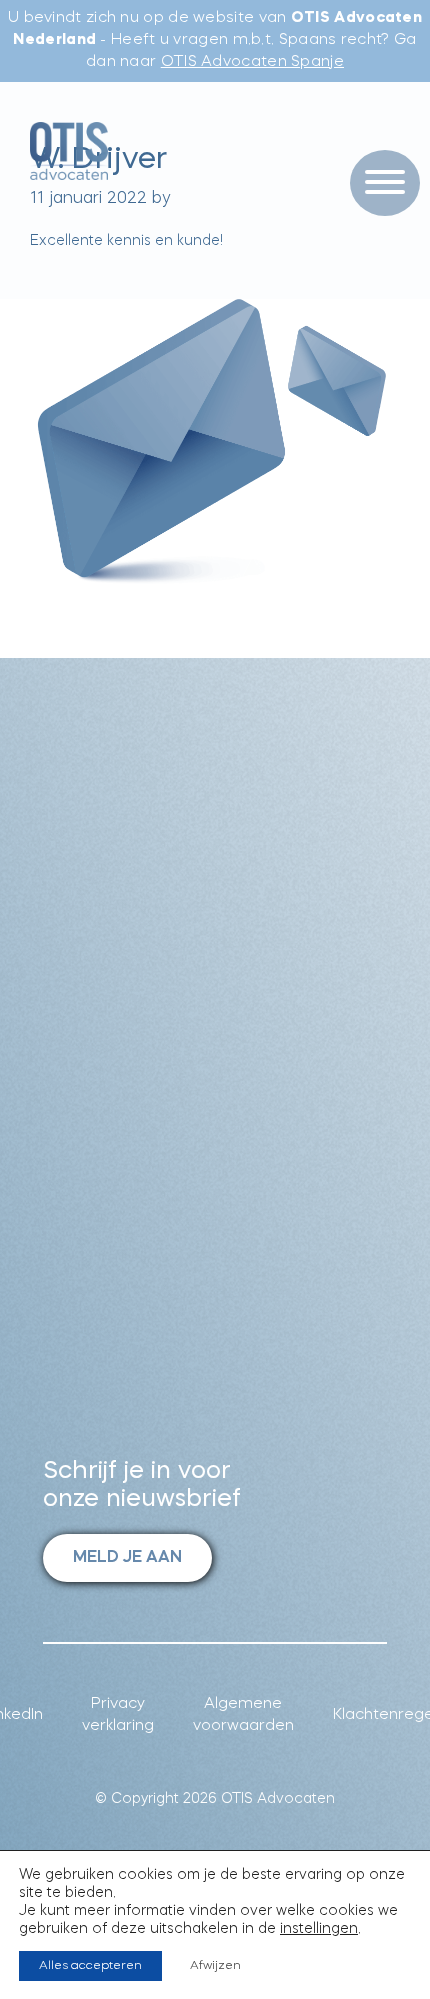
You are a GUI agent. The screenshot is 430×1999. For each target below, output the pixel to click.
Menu (377, 142)
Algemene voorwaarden (243, 1715)
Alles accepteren (90, 1966)
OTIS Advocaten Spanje (252, 62)
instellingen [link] (319, 1929)
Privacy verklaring (118, 1715)
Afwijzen (215, 1966)
